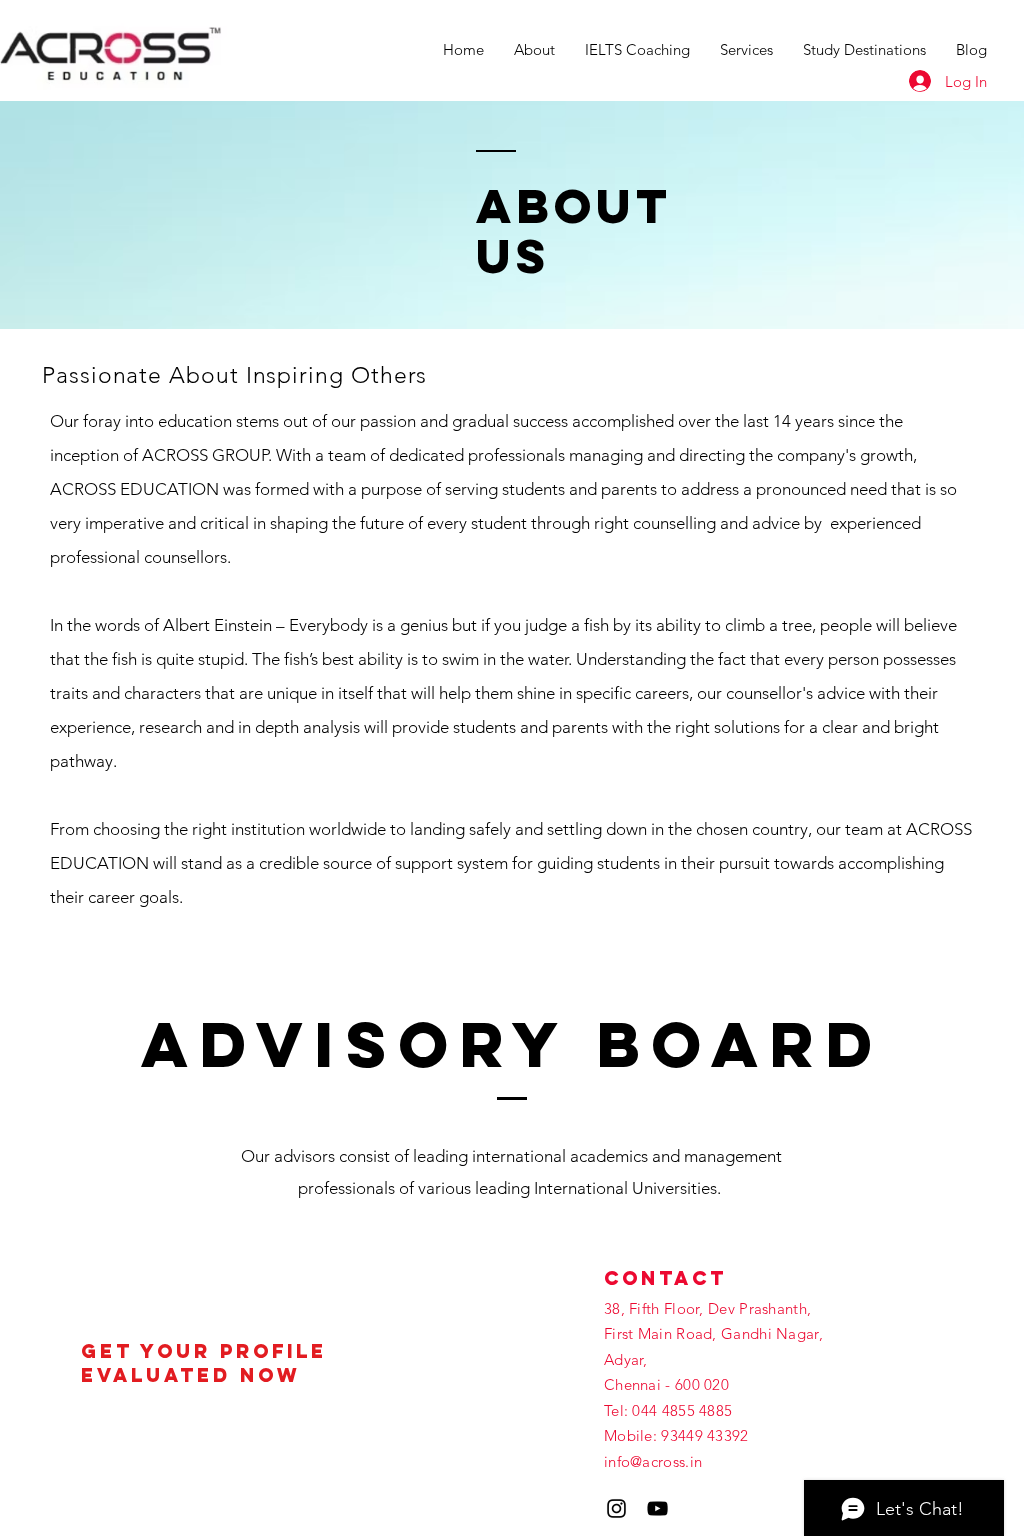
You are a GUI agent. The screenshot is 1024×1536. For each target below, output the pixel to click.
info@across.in (653, 1461)
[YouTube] (657, 1508)
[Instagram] (616, 1508)
